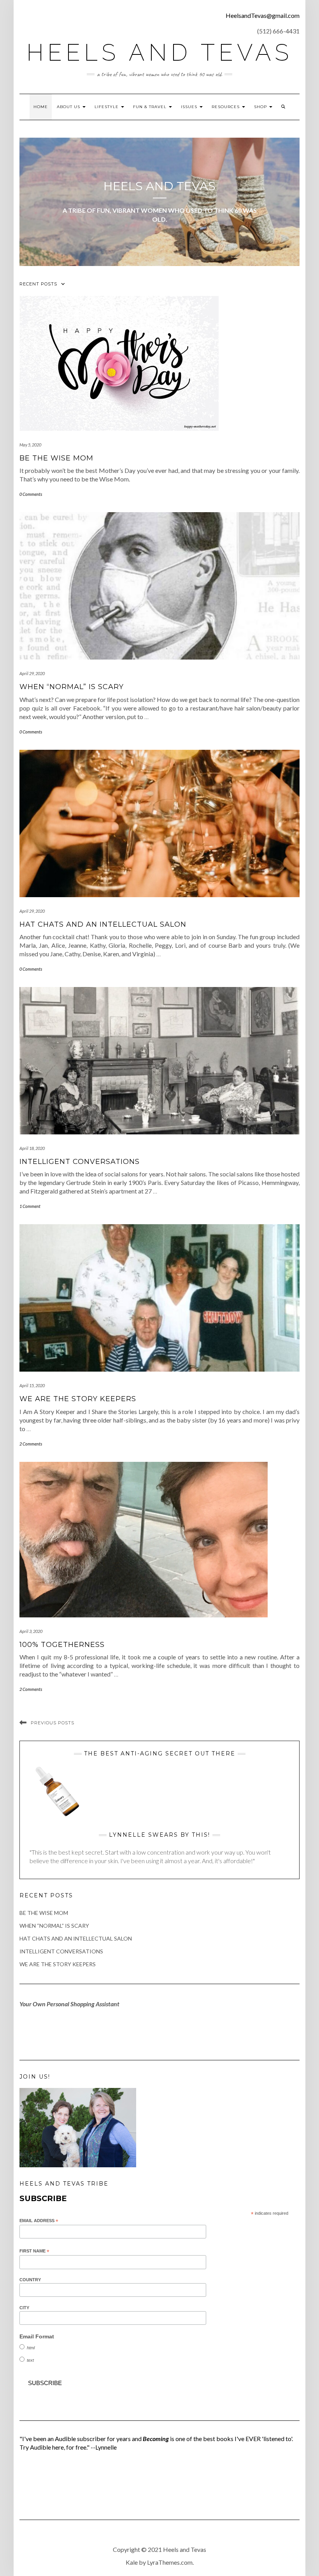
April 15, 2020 (32, 1385)
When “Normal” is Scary (72, 687)
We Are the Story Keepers (78, 1399)
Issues (190, 107)
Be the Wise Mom (56, 458)
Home (41, 107)
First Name (34, 2251)
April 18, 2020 (32, 1148)
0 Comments (31, 494)
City (24, 2308)
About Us (69, 107)
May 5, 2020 (30, 445)
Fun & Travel (151, 107)
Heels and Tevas (159, 52)
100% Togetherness (62, 1645)
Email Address (39, 2221)
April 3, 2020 (31, 1631)
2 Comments (31, 1444)
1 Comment (30, 1206)
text (30, 2360)
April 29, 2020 (32, 673)
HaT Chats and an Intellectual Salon (103, 924)
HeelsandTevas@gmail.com (263, 15)
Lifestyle (107, 107)
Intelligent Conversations (80, 1162)
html (31, 2348)
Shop (261, 107)
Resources (226, 107)
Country (30, 2280)
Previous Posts (53, 1723)
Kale (132, 2562)
